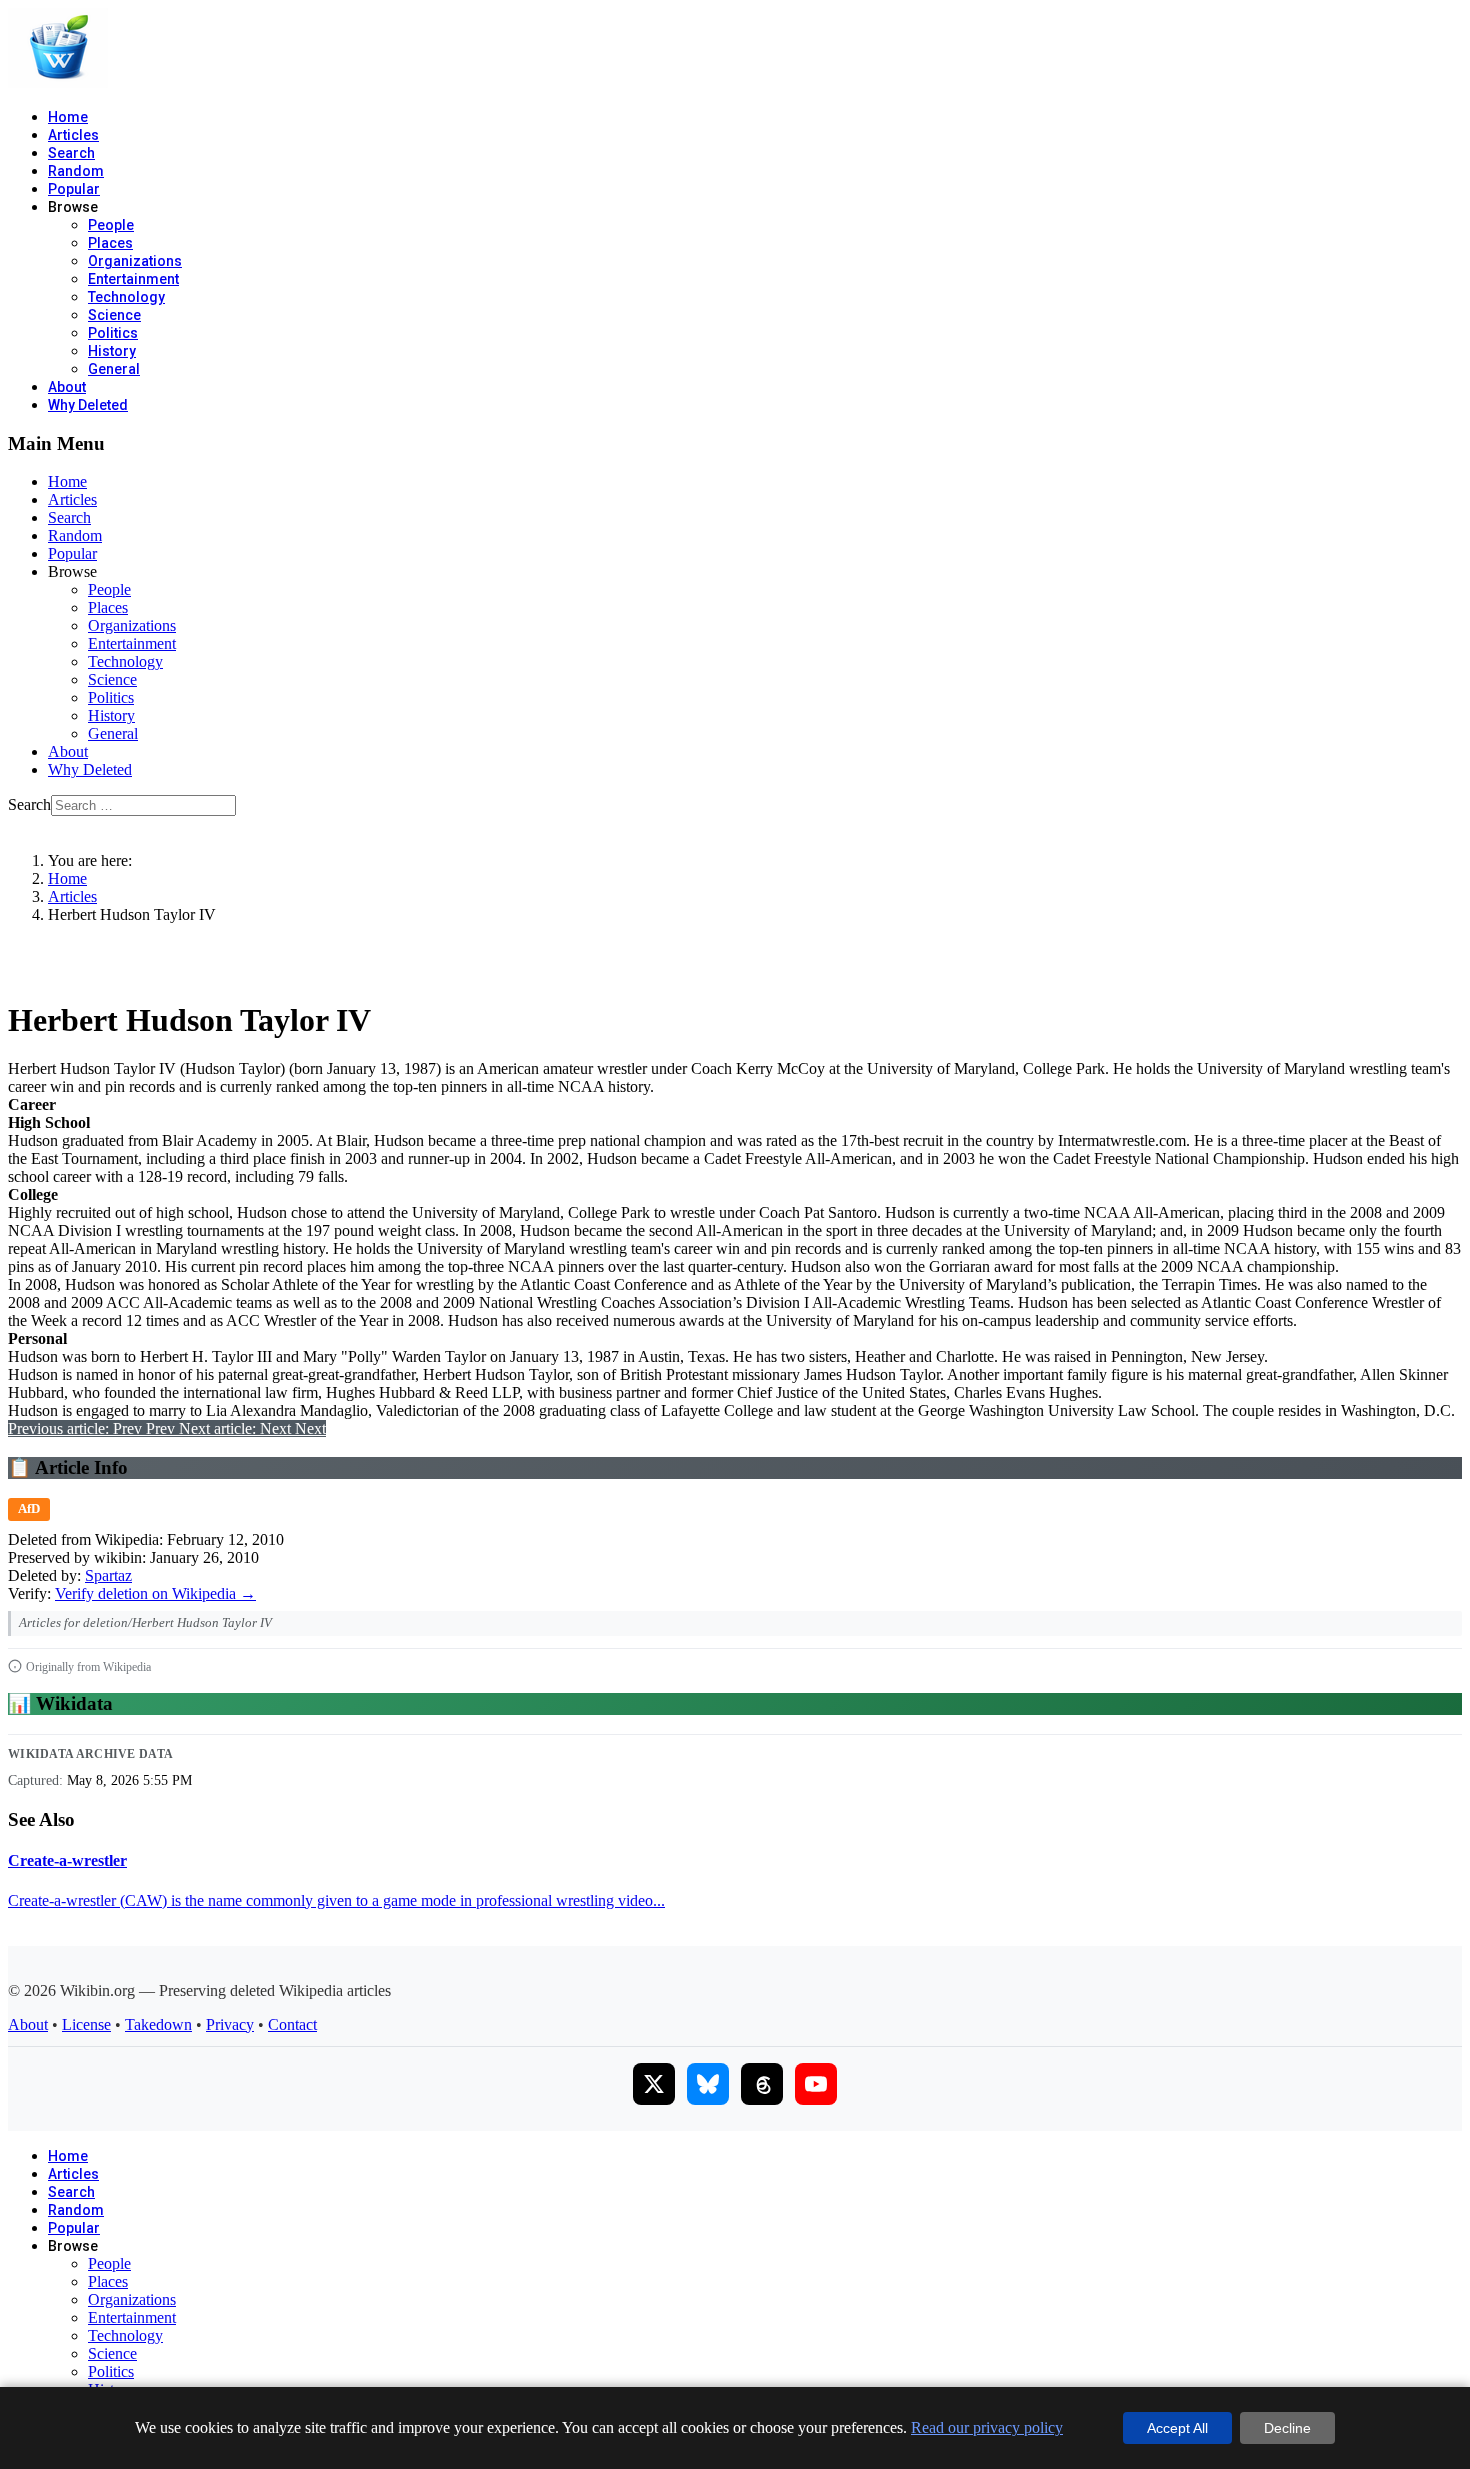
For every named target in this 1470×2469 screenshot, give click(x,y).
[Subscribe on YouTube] (816, 2084)
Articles (73, 135)
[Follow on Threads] (762, 2084)
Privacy (230, 2024)
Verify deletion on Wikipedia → (155, 1593)
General (114, 369)
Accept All (1177, 2428)
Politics (113, 333)
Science (114, 315)
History (112, 351)
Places (110, 243)
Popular (74, 189)
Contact (292, 2024)
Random (76, 171)
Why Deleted (88, 405)
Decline (1287, 2428)
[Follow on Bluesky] (708, 2084)
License (86, 2024)
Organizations (135, 261)
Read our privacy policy (987, 2427)
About (67, 387)
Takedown (158, 2024)
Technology (126, 297)
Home (68, 117)
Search (71, 153)
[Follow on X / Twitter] (654, 2084)
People (111, 225)
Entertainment (133, 279)
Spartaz (108, 1575)
